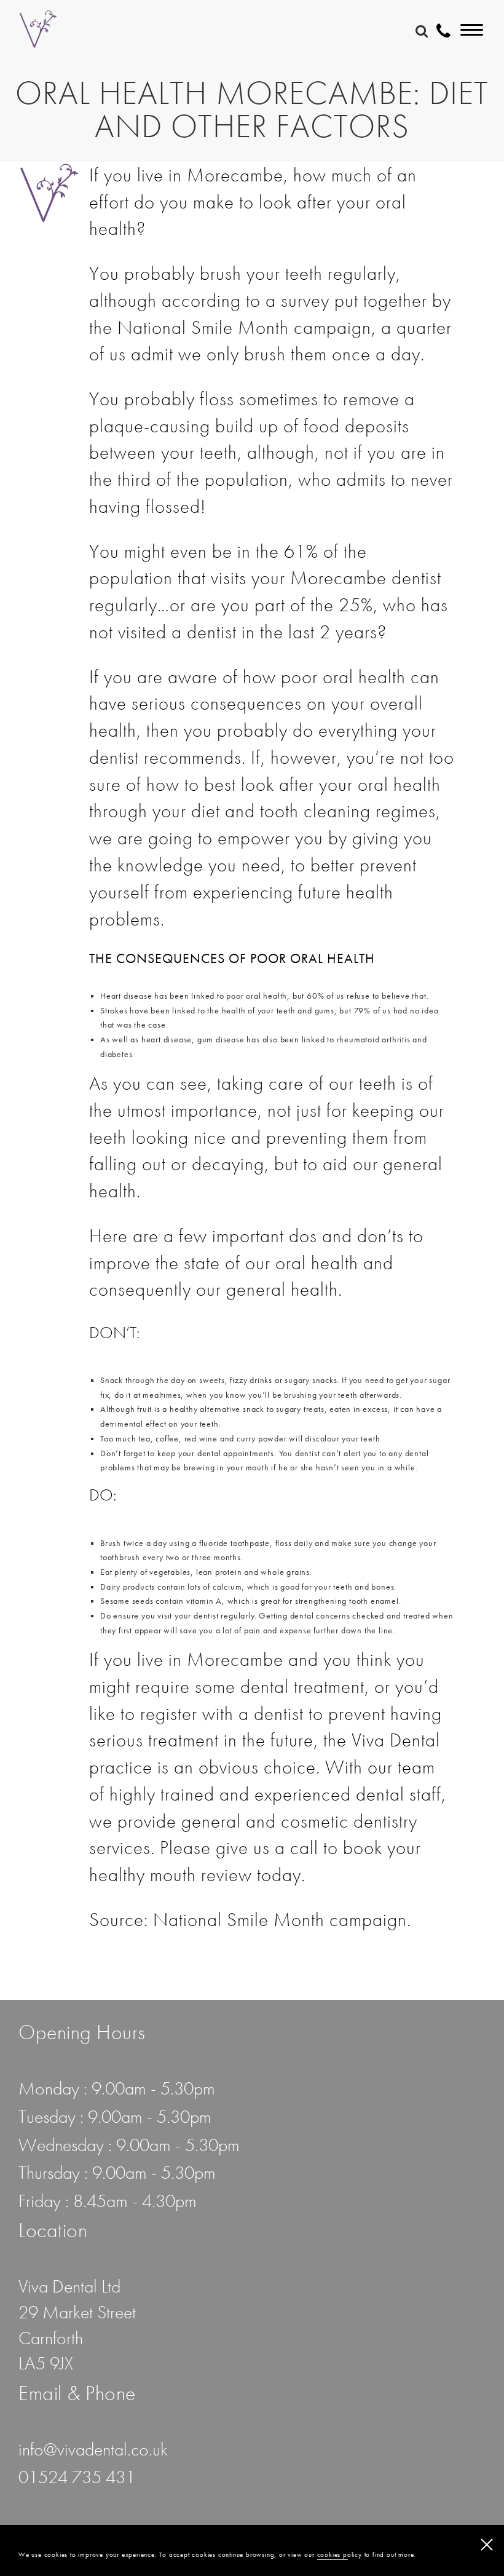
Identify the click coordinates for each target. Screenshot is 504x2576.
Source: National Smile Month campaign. (250, 1919)
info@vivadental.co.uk (93, 2449)
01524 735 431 (77, 2477)
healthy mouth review (171, 1874)
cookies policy (340, 2555)
